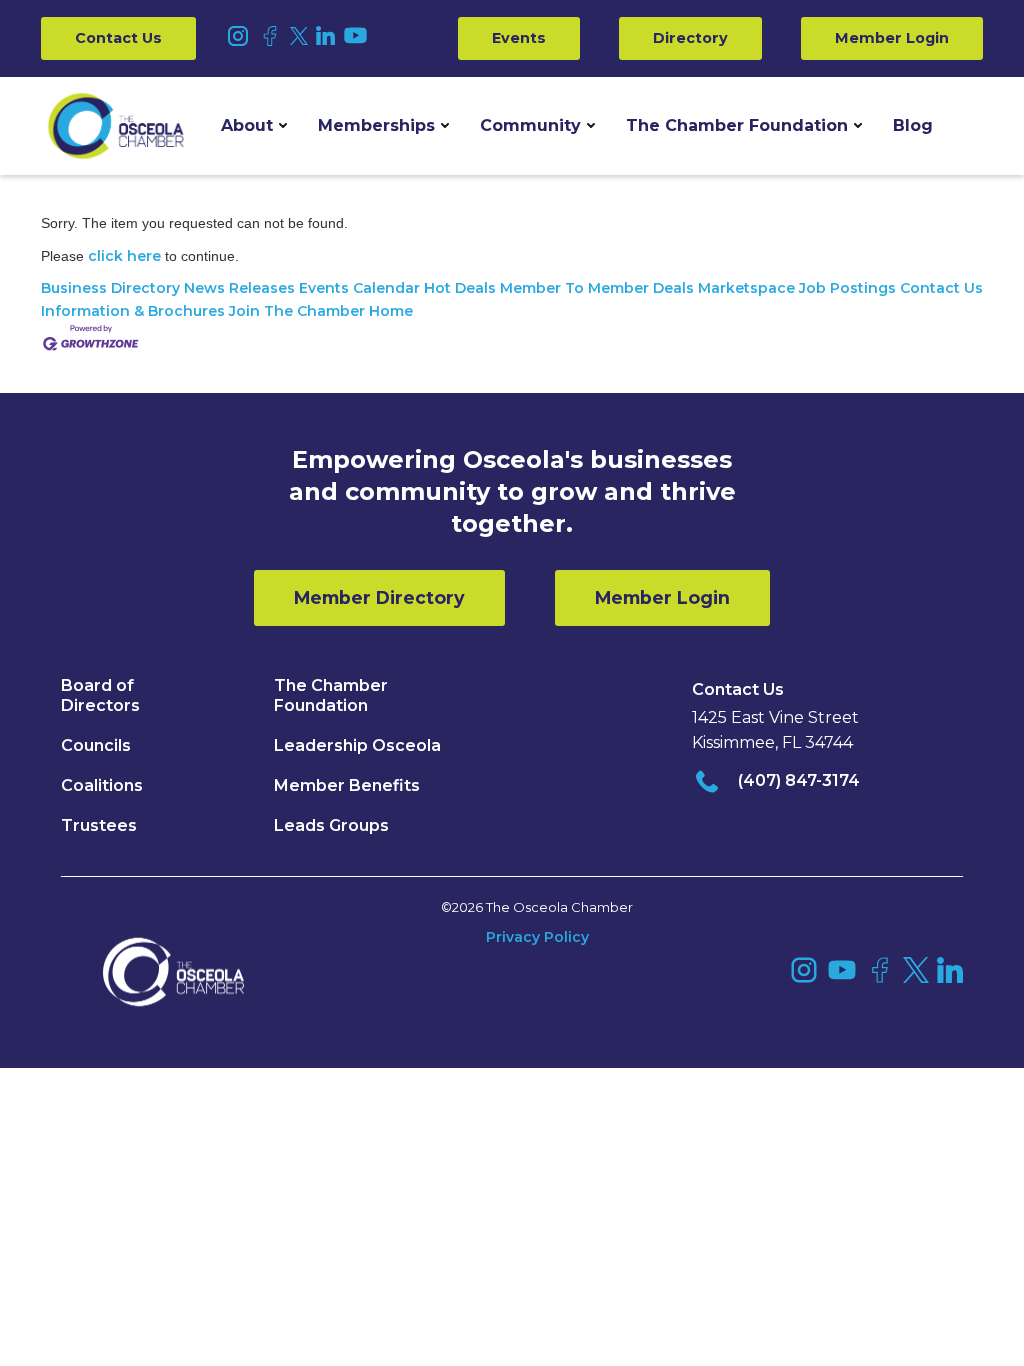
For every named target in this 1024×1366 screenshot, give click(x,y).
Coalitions (102, 785)
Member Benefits (347, 785)
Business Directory (110, 288)
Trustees (99, 825)
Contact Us (118, 38)
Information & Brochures (133, 311)
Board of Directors (100, 695)
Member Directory (379, 597)
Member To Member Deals (597, 288)
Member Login (892, 38)
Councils (96, 745)
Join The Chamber (297, 311)
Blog (913, 125)
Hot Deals (460, 288)
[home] (116, 126)
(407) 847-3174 (799, 780)
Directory (690, 38)
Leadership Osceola (357, 745)
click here (124, 256)
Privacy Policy (537, 937)
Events (519, 38)
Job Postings (847, 288)
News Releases (239, 288)
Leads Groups (331, 825)
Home (391, 311)
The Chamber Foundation (737, 125)
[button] (254, 126)
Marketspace (746, 288)
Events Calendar (359, 288)
